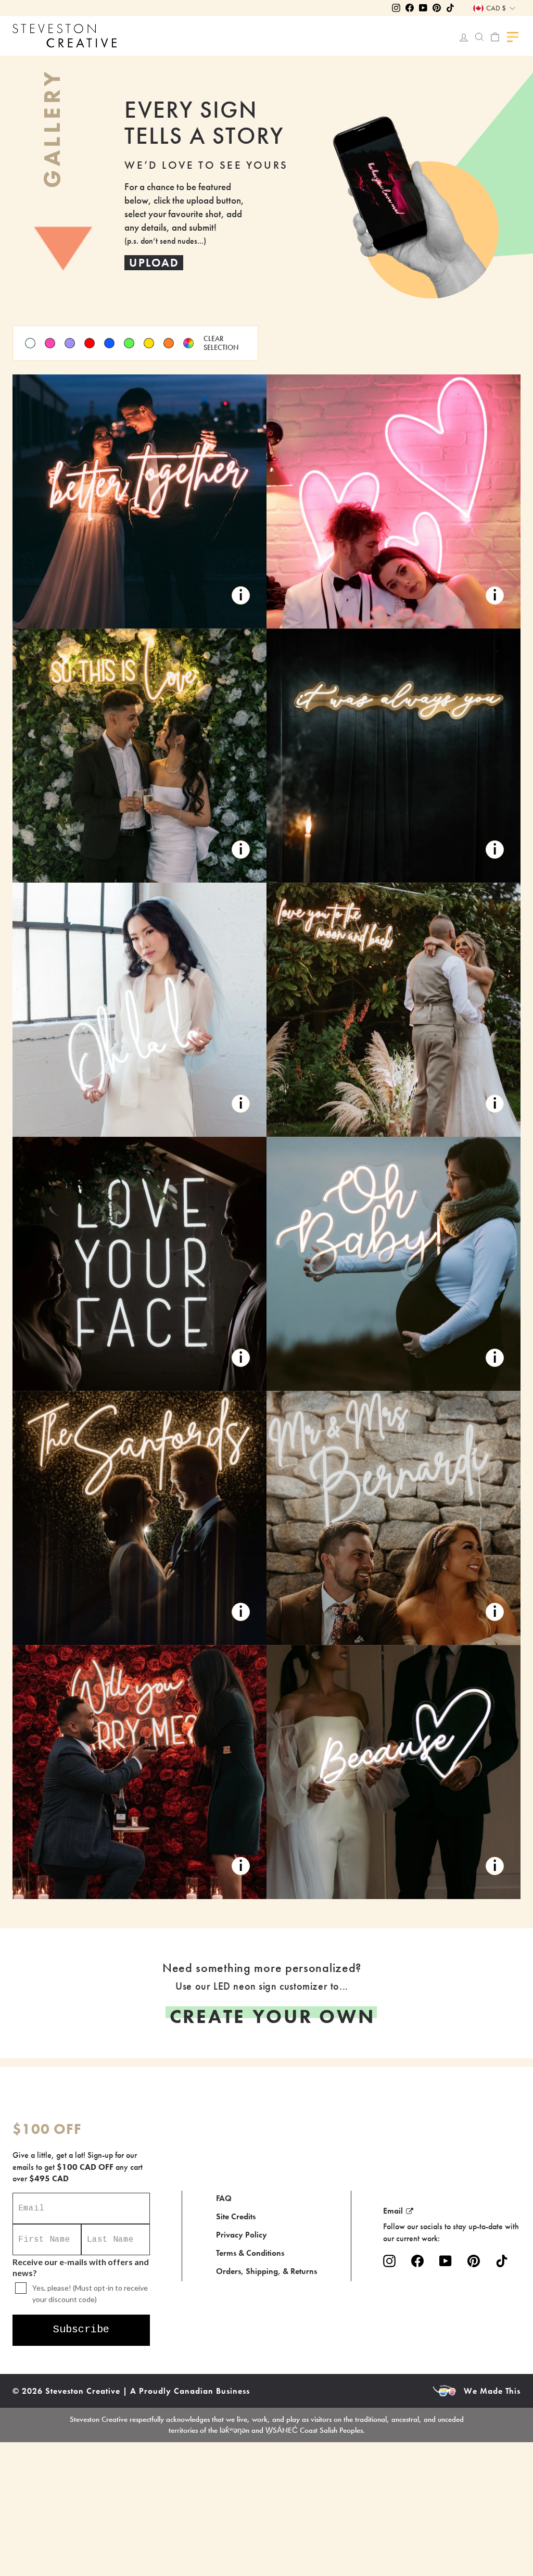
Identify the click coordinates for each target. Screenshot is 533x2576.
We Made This (492, 2391)
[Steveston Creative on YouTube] (446, 2261)
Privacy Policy (242, 2235)
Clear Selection (221, 343)
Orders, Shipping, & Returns (266, 2271)
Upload (154, 263)
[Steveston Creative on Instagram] (389, 2261)
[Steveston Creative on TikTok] (502, 2261)
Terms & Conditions (250, 2253)
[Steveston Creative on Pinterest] (474, 2261)
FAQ (224, 2198)
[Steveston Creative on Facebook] (417, 2261)
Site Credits (236, 2216)
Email (393, 2211)
